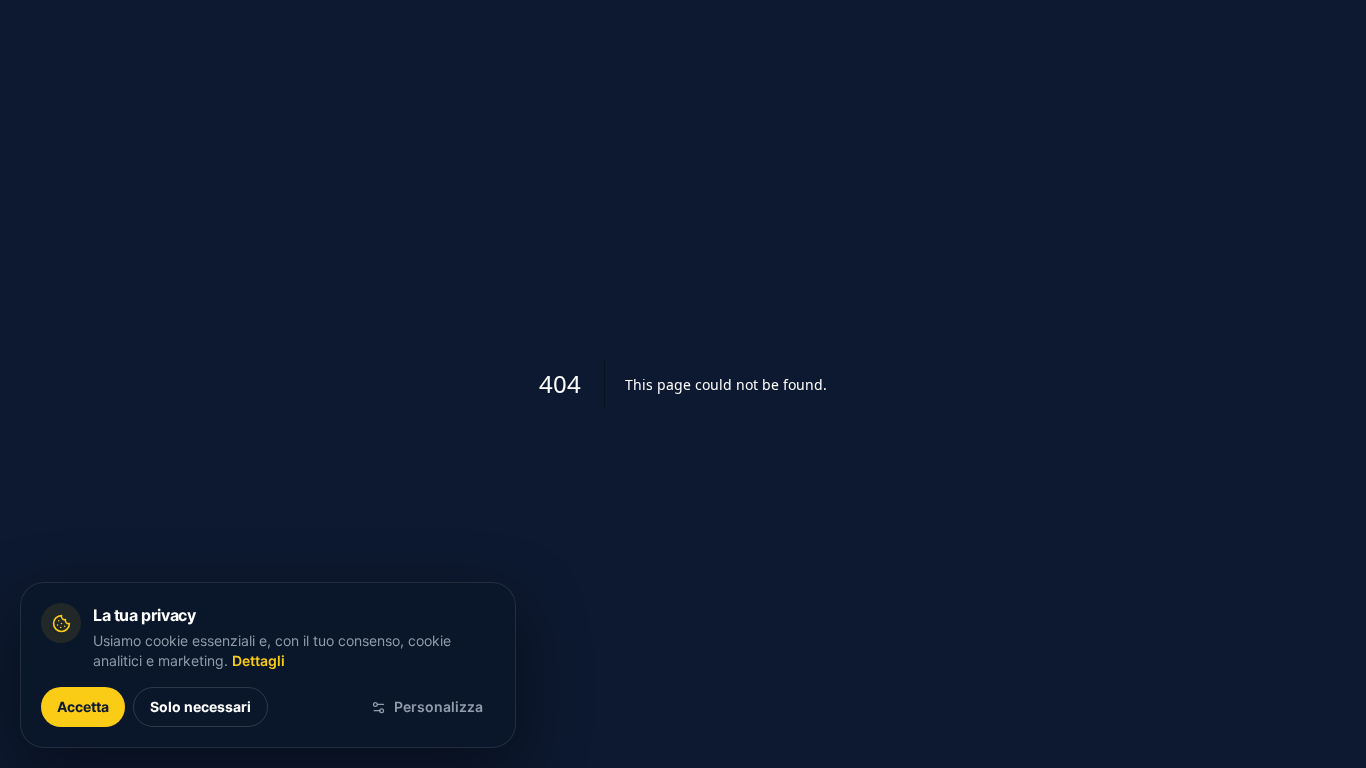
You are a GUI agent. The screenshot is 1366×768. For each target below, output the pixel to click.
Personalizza (438, 706)
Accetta (83, 706)
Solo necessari (200, 706)
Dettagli (258, 660)
